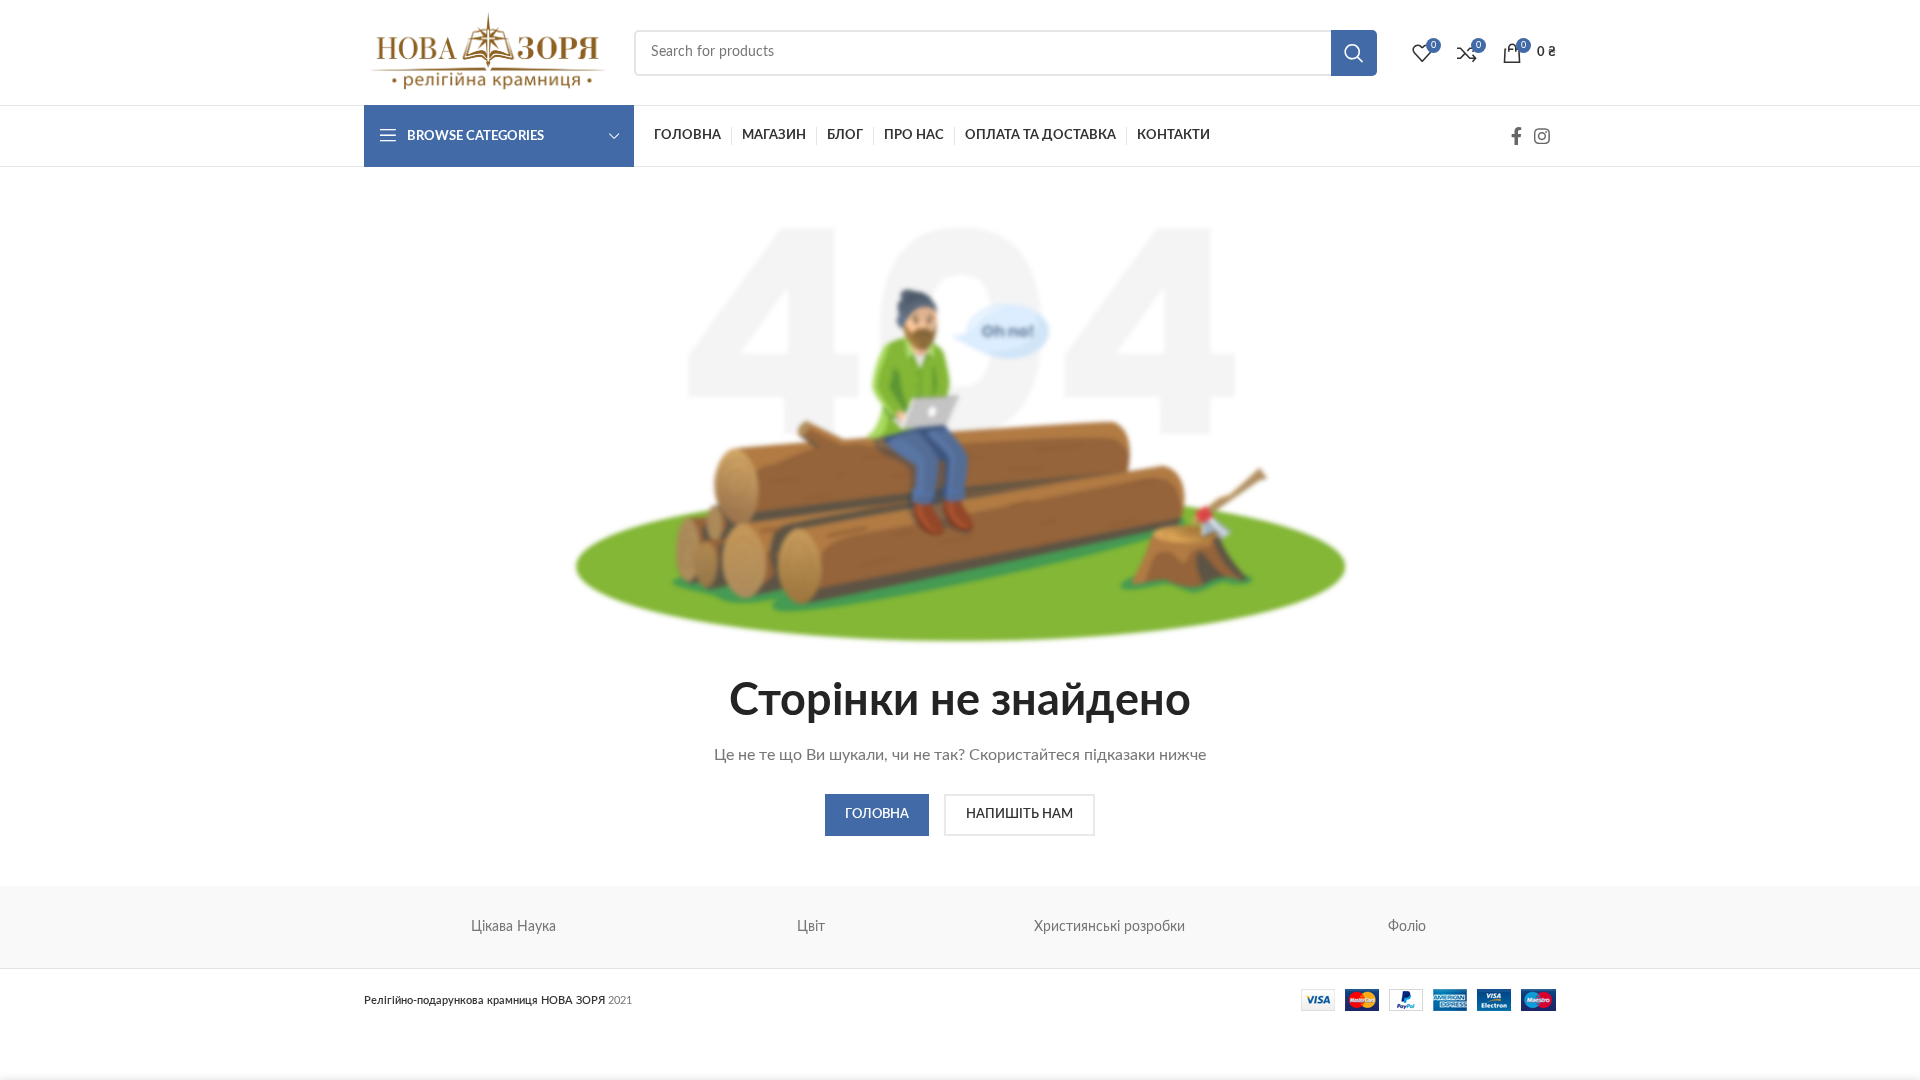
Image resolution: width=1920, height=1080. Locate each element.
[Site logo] (489, 52)
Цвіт (811, 927)
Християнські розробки (1109, 927)
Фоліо (1407, 927)
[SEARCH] (1354, 53)
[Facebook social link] (1516, 136)
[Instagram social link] (1542, 136)
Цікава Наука (513, 927)
